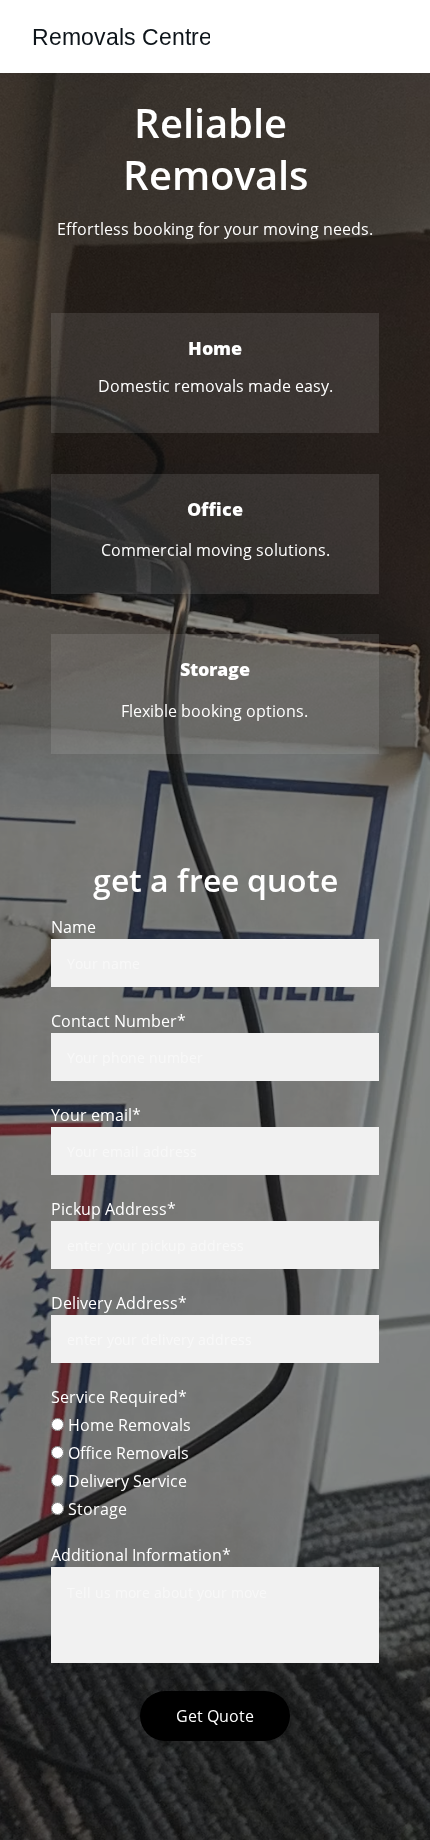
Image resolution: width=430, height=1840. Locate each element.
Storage (95, 1509)
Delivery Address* (119, 1303)
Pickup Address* (113, 1209)
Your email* (96, 1115)
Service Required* (119, 1397)
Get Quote (215, 1716)
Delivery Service (125, 1481)
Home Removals (127, 1425)
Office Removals (126, 1453)
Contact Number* (118, 1021)
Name (73, 927)
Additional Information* (141, 1555)
